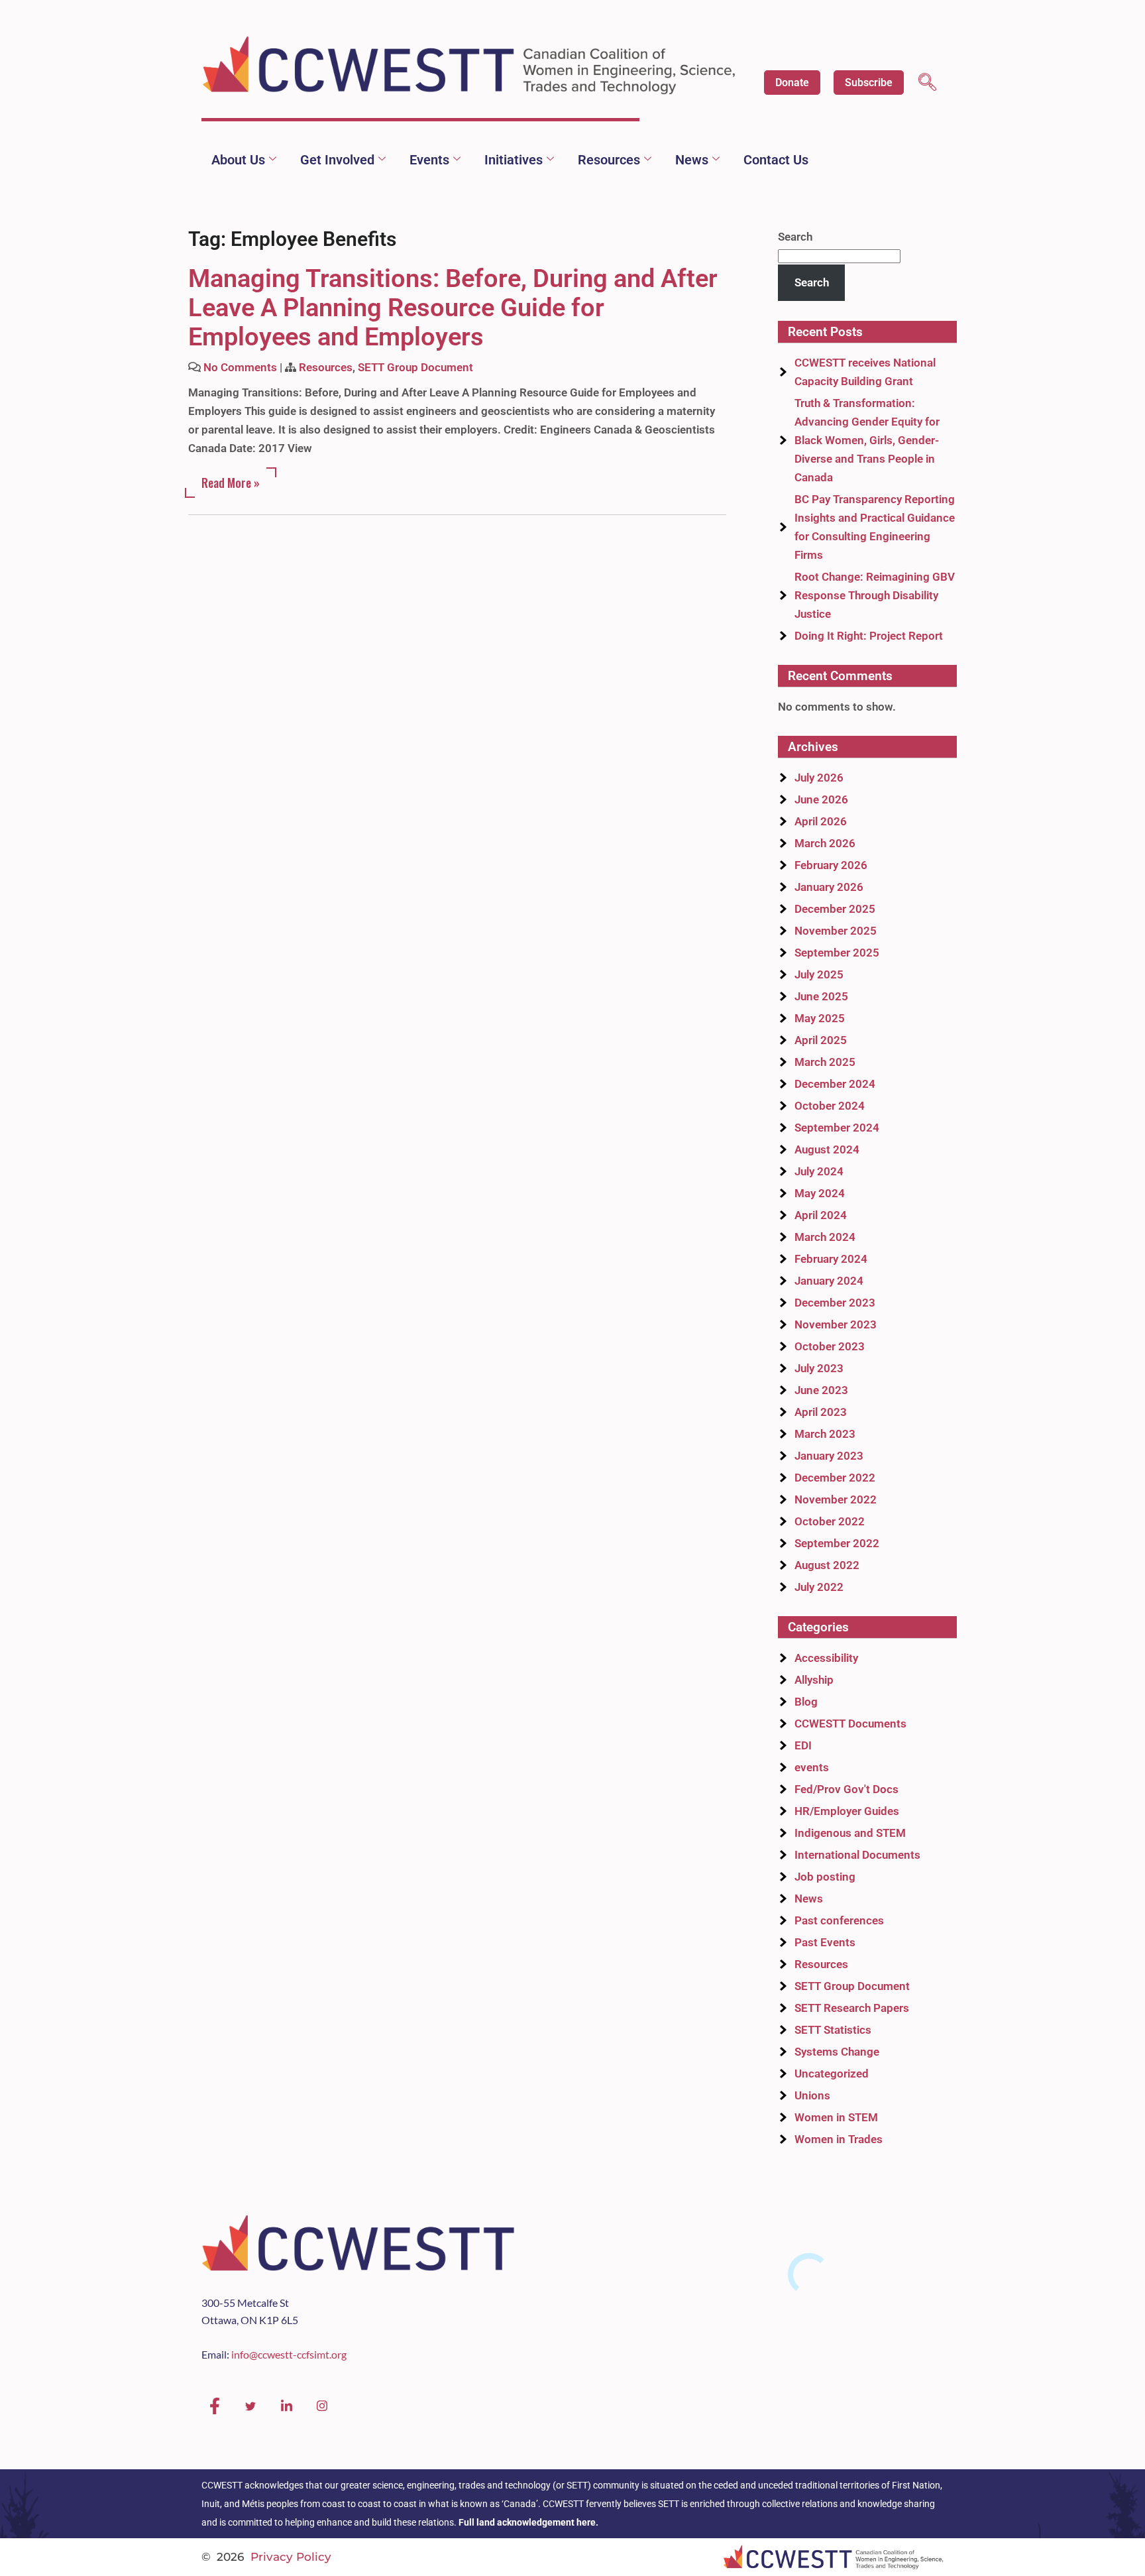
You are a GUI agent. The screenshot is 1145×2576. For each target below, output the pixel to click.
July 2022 (819, 1587)
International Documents (857, 1855)
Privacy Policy (291, 2557)
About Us (238, 160)
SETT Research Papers (852, 2008)
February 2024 (831, 1259)
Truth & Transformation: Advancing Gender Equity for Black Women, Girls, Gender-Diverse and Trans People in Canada (867, 440)
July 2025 (819, 974)
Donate (792, 83)
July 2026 (819, 778)
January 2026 (829, 887)
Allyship (814, 1680)
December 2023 (835, 1303)
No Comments (240, 367)
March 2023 (825, 1434)
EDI (803, 1745)
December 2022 (835, 1478)
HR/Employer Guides (847, 1811)
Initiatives (514, 160)
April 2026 (821, 821)
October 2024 (830, 1106)
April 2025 (821, 1040)
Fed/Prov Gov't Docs (846, 1789)
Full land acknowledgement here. (528, 2522)
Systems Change (837, 2052)
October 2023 (830, 1346)
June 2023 (821, 1390)
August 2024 (827, 1149)
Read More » (231, 483)
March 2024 (825, 1237)
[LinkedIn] (286, 2406)
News (692, 160)
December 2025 (835, 909)
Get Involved (337, 160)
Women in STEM (836, 2117)
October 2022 (830, 1521)
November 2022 (836, 1499)
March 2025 (825, 1062)
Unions (812, 2095)
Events (429, 160)
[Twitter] (250, 2406)
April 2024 (821, 1215)
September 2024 (837, 1128)
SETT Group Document (415, 367)
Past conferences (839, 1920)
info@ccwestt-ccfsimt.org (289, 2354)
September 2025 (837, 953)
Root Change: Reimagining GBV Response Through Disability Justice (875, 595)
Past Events (825, 1942)
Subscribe (869, 83)
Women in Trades (839, 2139)
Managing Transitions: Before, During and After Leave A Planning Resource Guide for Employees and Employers (453, 308)
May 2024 (820, 1193)
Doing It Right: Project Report (869, 636)
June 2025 (821, 996)
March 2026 (825, 843)
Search (795, 237)
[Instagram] (322, 2406)
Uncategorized (832, 2074)
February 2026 (831, 865)
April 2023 (821, 1412)
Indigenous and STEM (850, 1833)
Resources (609, 160)
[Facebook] (215, 2406)
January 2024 (829, 1281)
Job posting (825, 1877)
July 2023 (819, 1368)
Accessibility (826, 1658)
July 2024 (819, 1171)
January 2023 (829, 1456)
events (812, 1767)
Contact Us (776, 160)
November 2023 (836, 1324)
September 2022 (837, 1543)
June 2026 (821, 799)
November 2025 (836, 931)
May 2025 (820, 1018)
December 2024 (835, 1084)
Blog (806, 1702)
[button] (927, 84)
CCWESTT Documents (850, 1724)
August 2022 (827, 1565)
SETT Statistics (833, 2030)
